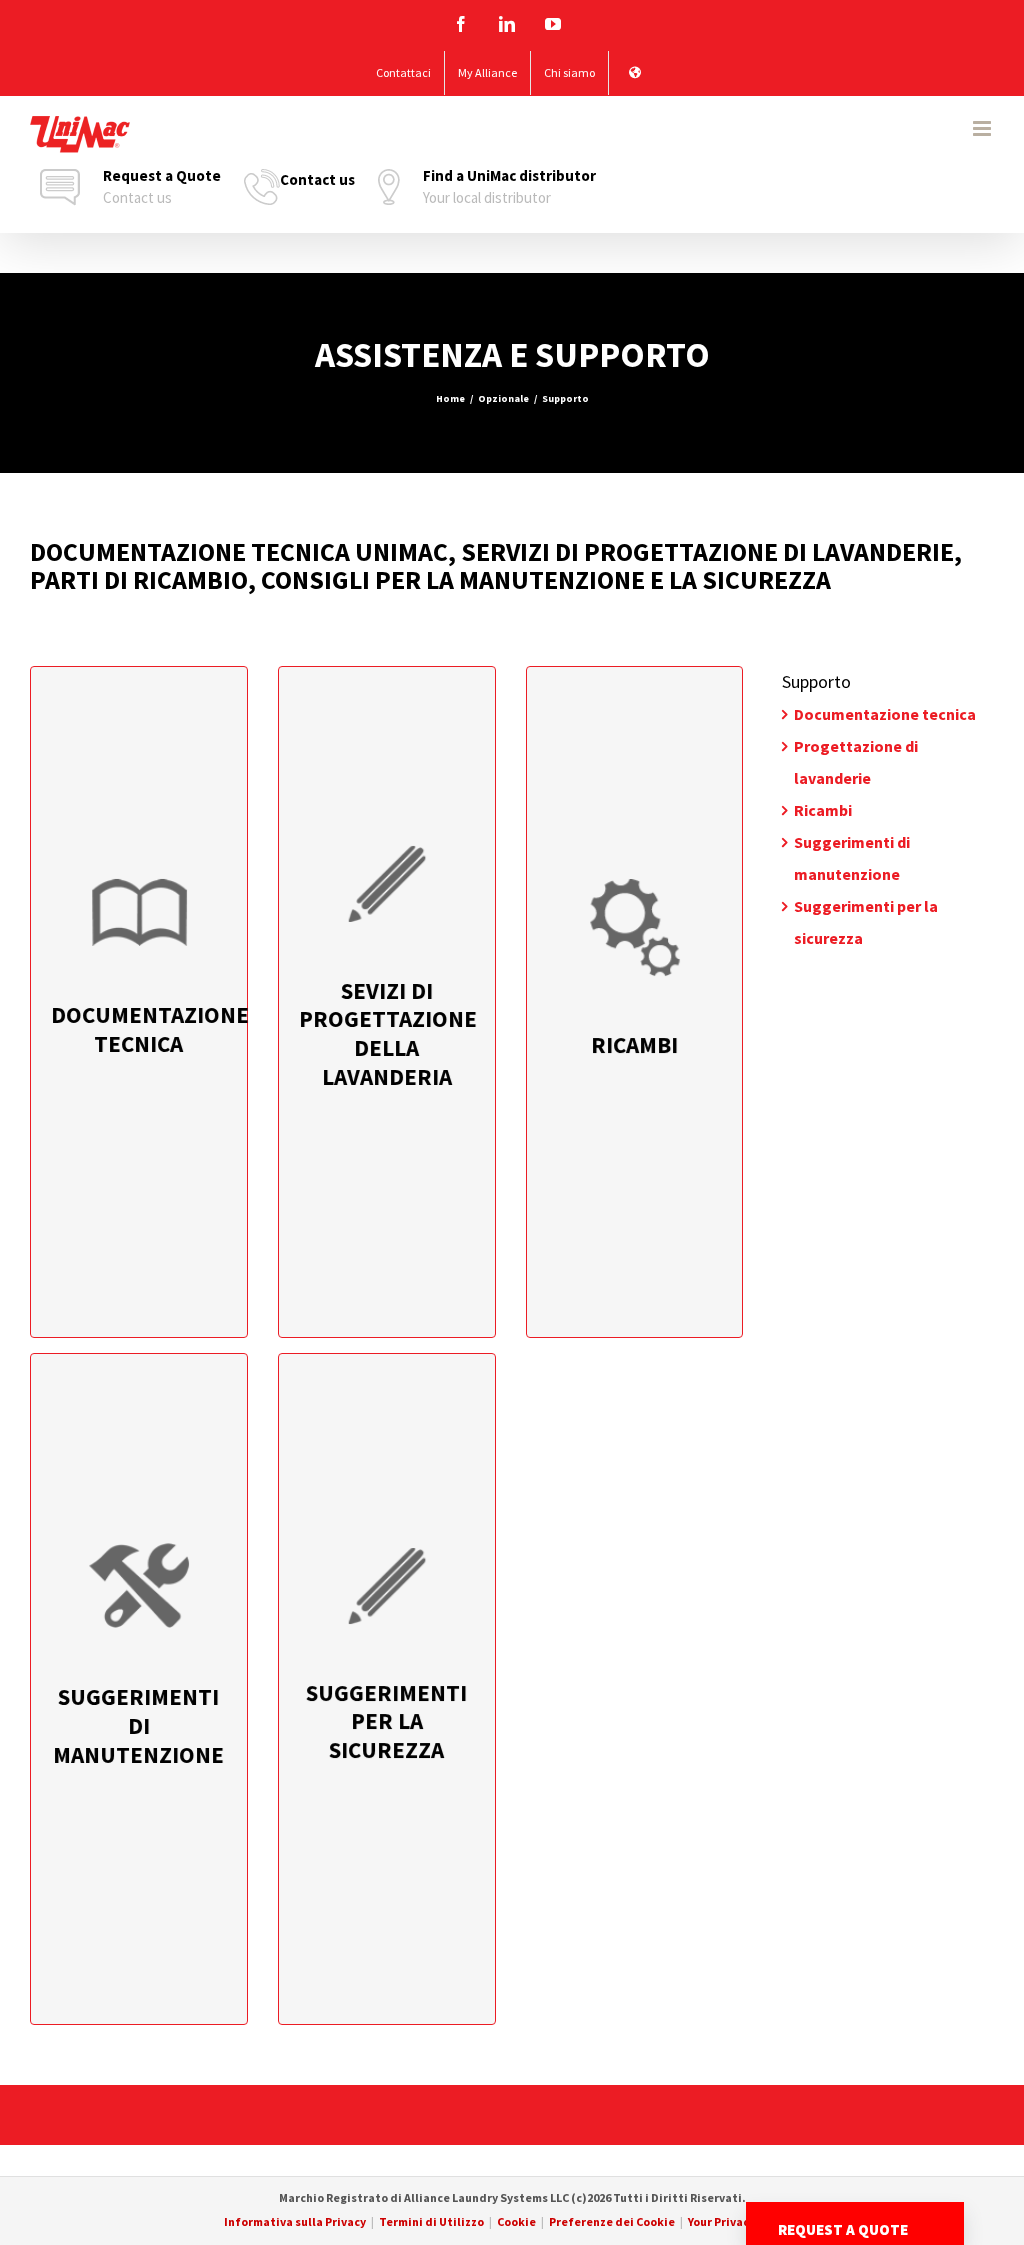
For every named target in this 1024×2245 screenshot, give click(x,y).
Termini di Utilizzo (431, 2221)
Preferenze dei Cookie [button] (612, 2221)
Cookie (516, 2221)
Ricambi (823, 810)
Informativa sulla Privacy (295, 2221)
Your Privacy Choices (744, 2221)
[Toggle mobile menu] (983, 128)
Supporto (816, 681)
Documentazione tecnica (885, 714)
